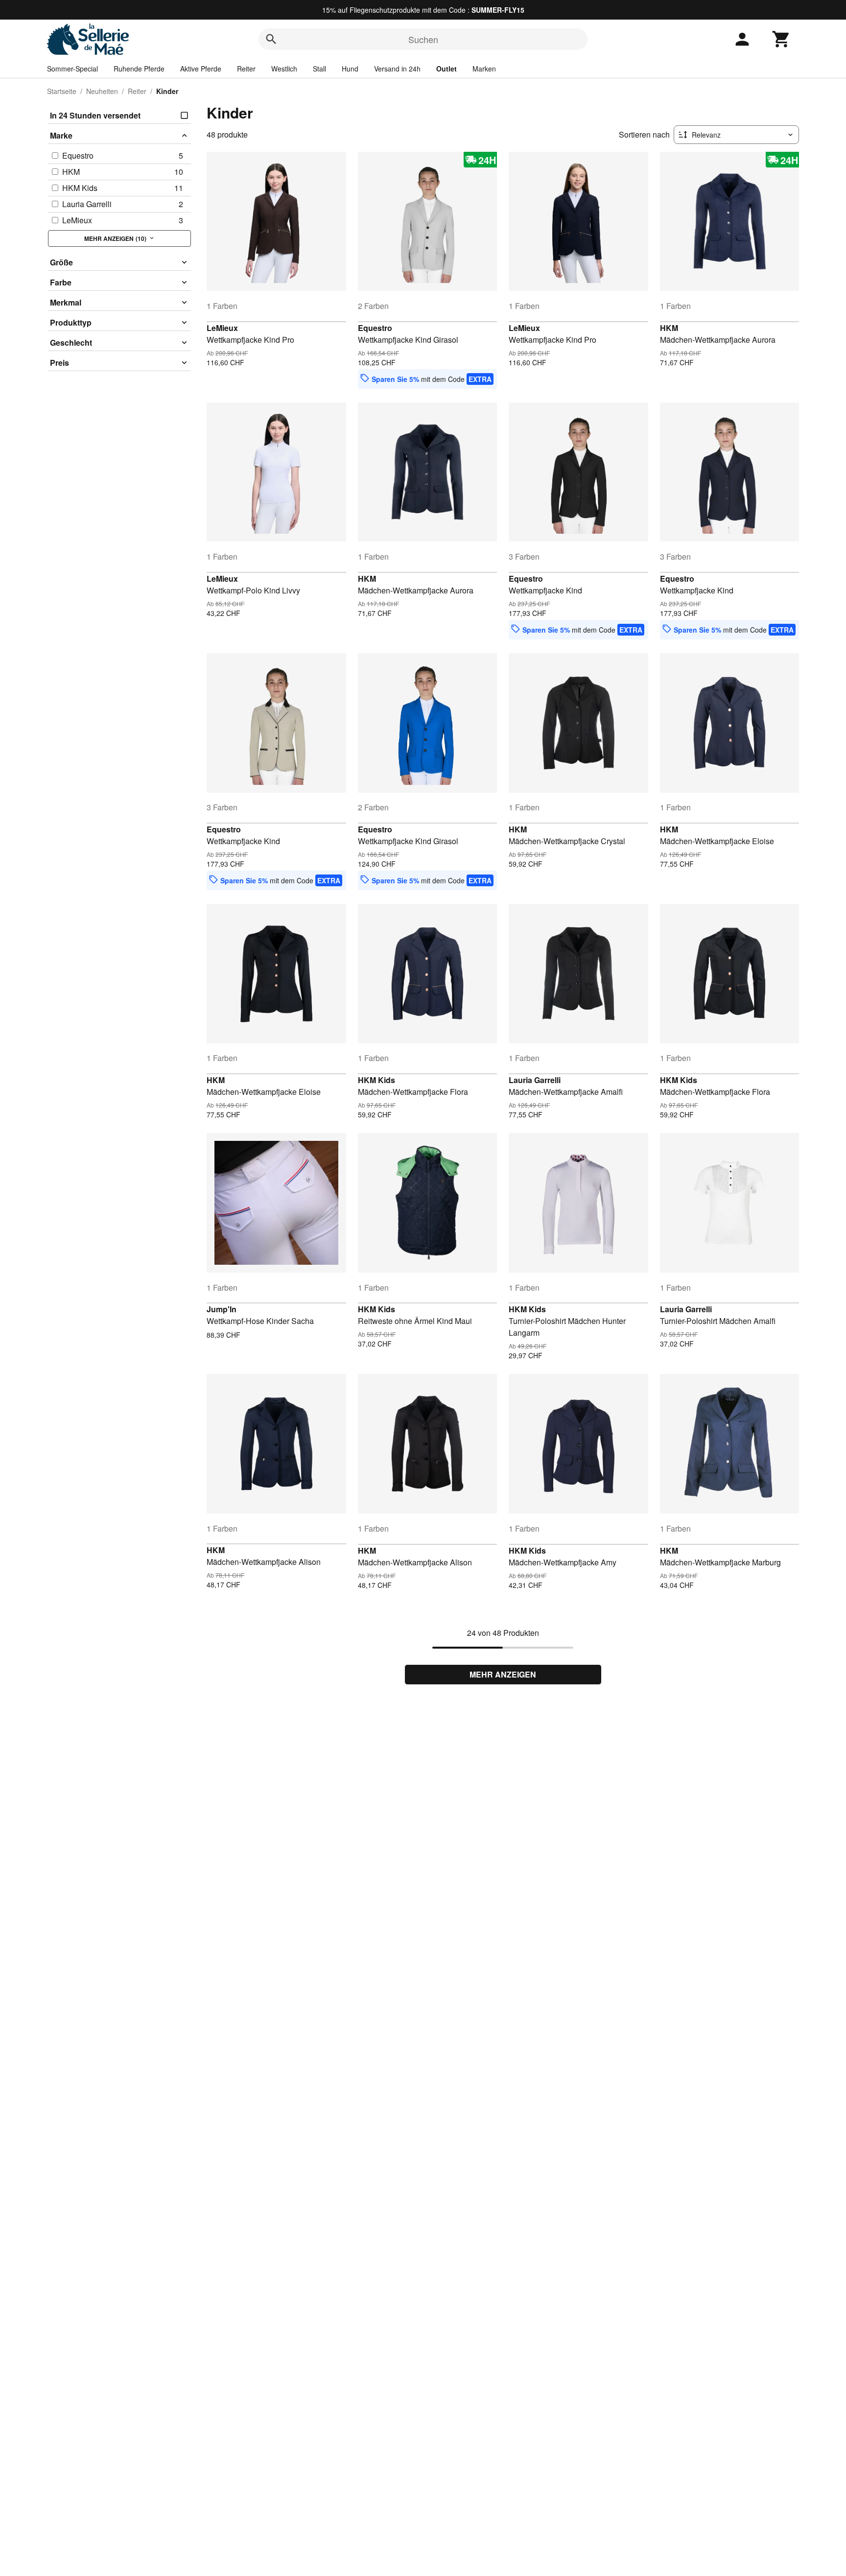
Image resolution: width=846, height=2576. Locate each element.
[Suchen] (271, 39)
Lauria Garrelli (535, 1080)
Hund (350, 69)
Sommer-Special (72, 69)
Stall (319, 69)
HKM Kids (376, 1080)
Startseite (62, 91)
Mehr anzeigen (503, 1674)
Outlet (446, 69)
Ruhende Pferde (139, 69)
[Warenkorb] (781, 39)
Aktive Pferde (201, 69)
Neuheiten (102, 91)
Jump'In (222, 1309)
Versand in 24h (397, 69)
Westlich (284, 69)
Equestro (375, 328)
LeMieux (222, 328)
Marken (484, 69)
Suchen (423, 39)
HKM (669, 328)
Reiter (246, 69)
